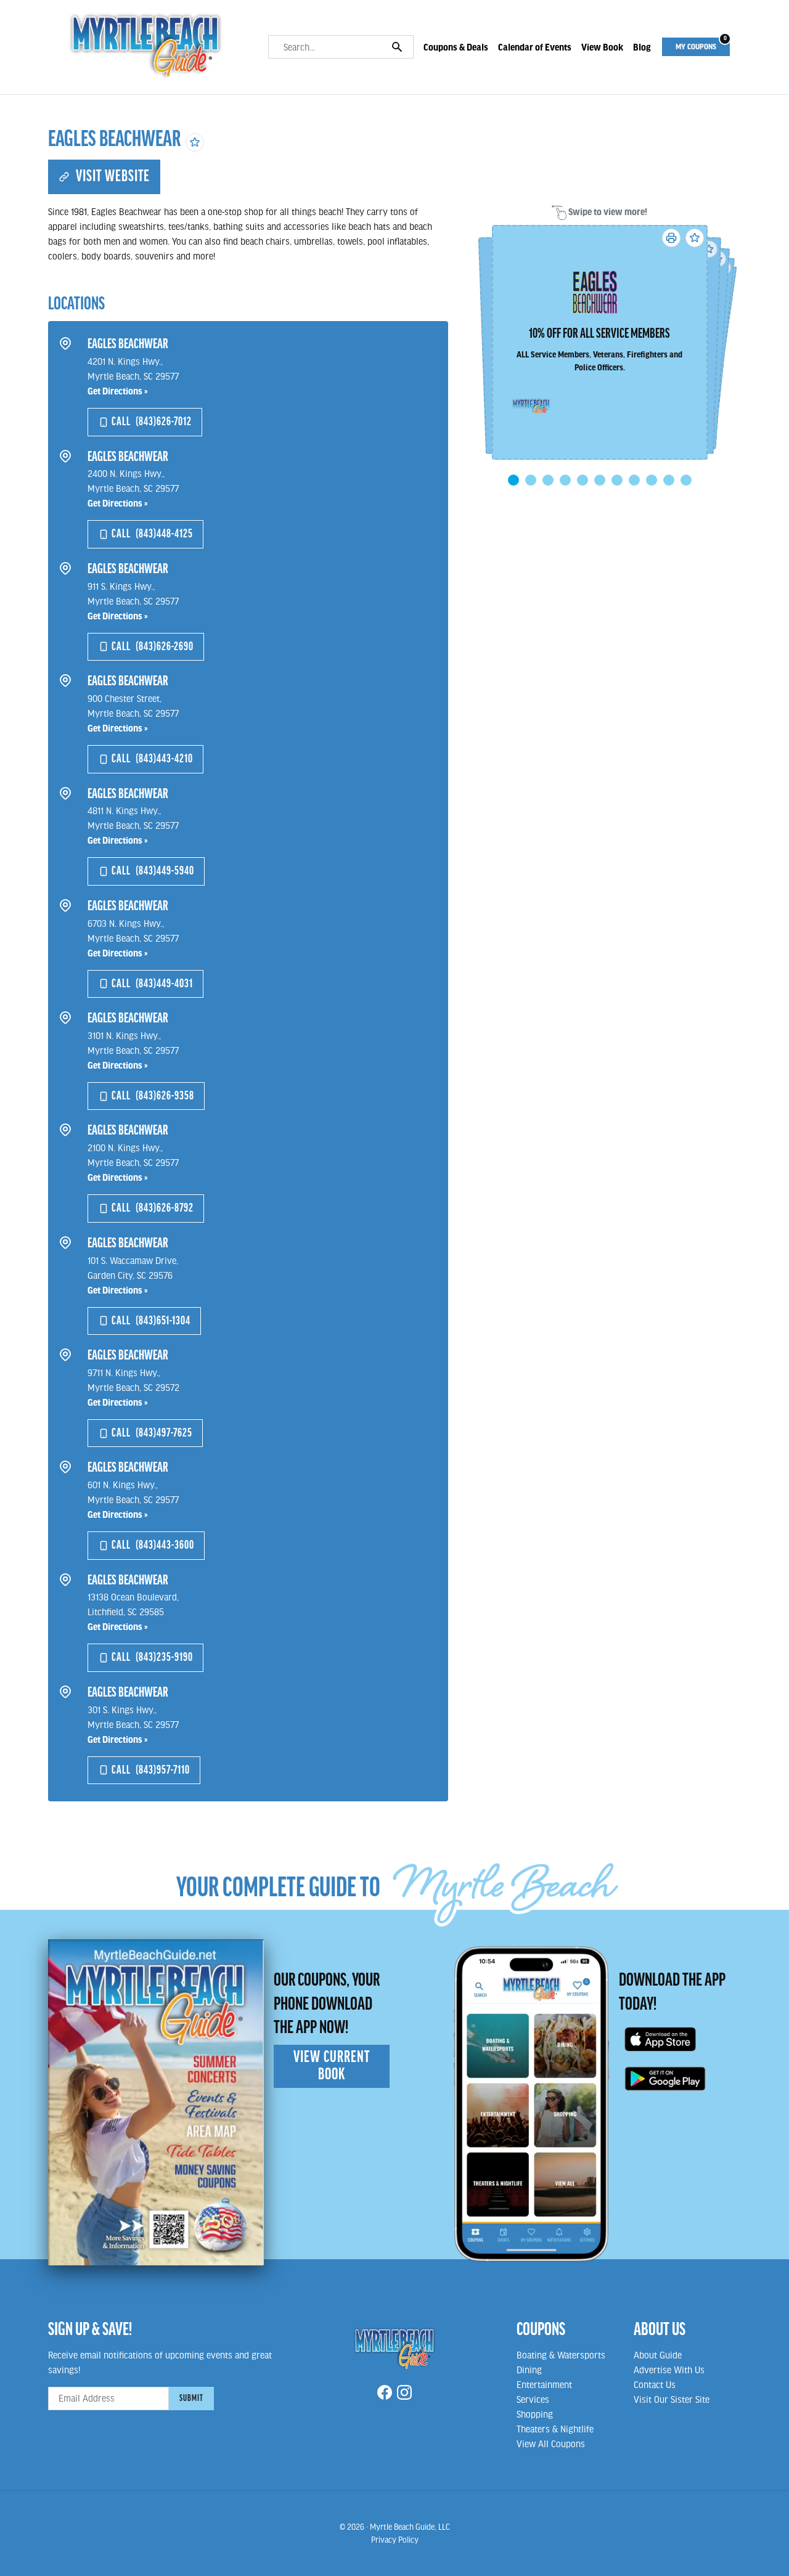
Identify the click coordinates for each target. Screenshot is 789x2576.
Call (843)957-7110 (149, 1770)
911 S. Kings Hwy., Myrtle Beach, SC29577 (133, 601)
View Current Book (332, 2066)
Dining (529, 2370)
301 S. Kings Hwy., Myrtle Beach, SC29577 (133, 1724)
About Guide (658, 2355)
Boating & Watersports (561, 2355)
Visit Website (110, 177)
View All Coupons (551, 2444)
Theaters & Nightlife (555, 2429)
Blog (642, 47)
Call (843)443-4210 (151, 759)
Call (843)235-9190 (151, 1657)
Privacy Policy (395, 2540)
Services (533, 2399)
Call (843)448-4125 (151, 534)
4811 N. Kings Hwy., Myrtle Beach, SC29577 (133, 825)
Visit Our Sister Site (672, 2399)
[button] (513, 480)
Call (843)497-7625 (151, 1433)
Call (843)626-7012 (150, 422)
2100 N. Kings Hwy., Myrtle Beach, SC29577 (133, 1162)
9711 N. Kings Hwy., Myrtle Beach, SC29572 (133, 1387)
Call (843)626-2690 (151, 647)
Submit (191, 2399)
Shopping (535, 2414)
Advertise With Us (669, 2370)
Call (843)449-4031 (151, 984)
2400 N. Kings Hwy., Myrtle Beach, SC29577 (133, 488)
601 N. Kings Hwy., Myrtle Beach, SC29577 (133, 1499)
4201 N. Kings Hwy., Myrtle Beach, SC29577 (133, 376)
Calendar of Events (535, 47)
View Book (602, 47)
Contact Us (655, 2384)
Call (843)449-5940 (152, 871)
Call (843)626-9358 (152, 1096)
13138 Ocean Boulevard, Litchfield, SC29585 (133, 1612)
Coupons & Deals (456, 47)
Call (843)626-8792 (151, 1208)
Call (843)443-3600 (152, 1545)
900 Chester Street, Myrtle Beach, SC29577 (133, 713)
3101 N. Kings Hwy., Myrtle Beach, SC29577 (133, 1050)
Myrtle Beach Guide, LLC (410, 2527)
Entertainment (544, 2384)
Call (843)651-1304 (150, 1321)
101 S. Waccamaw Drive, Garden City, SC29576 (133, 1275)
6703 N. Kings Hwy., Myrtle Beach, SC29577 (133, 938)
